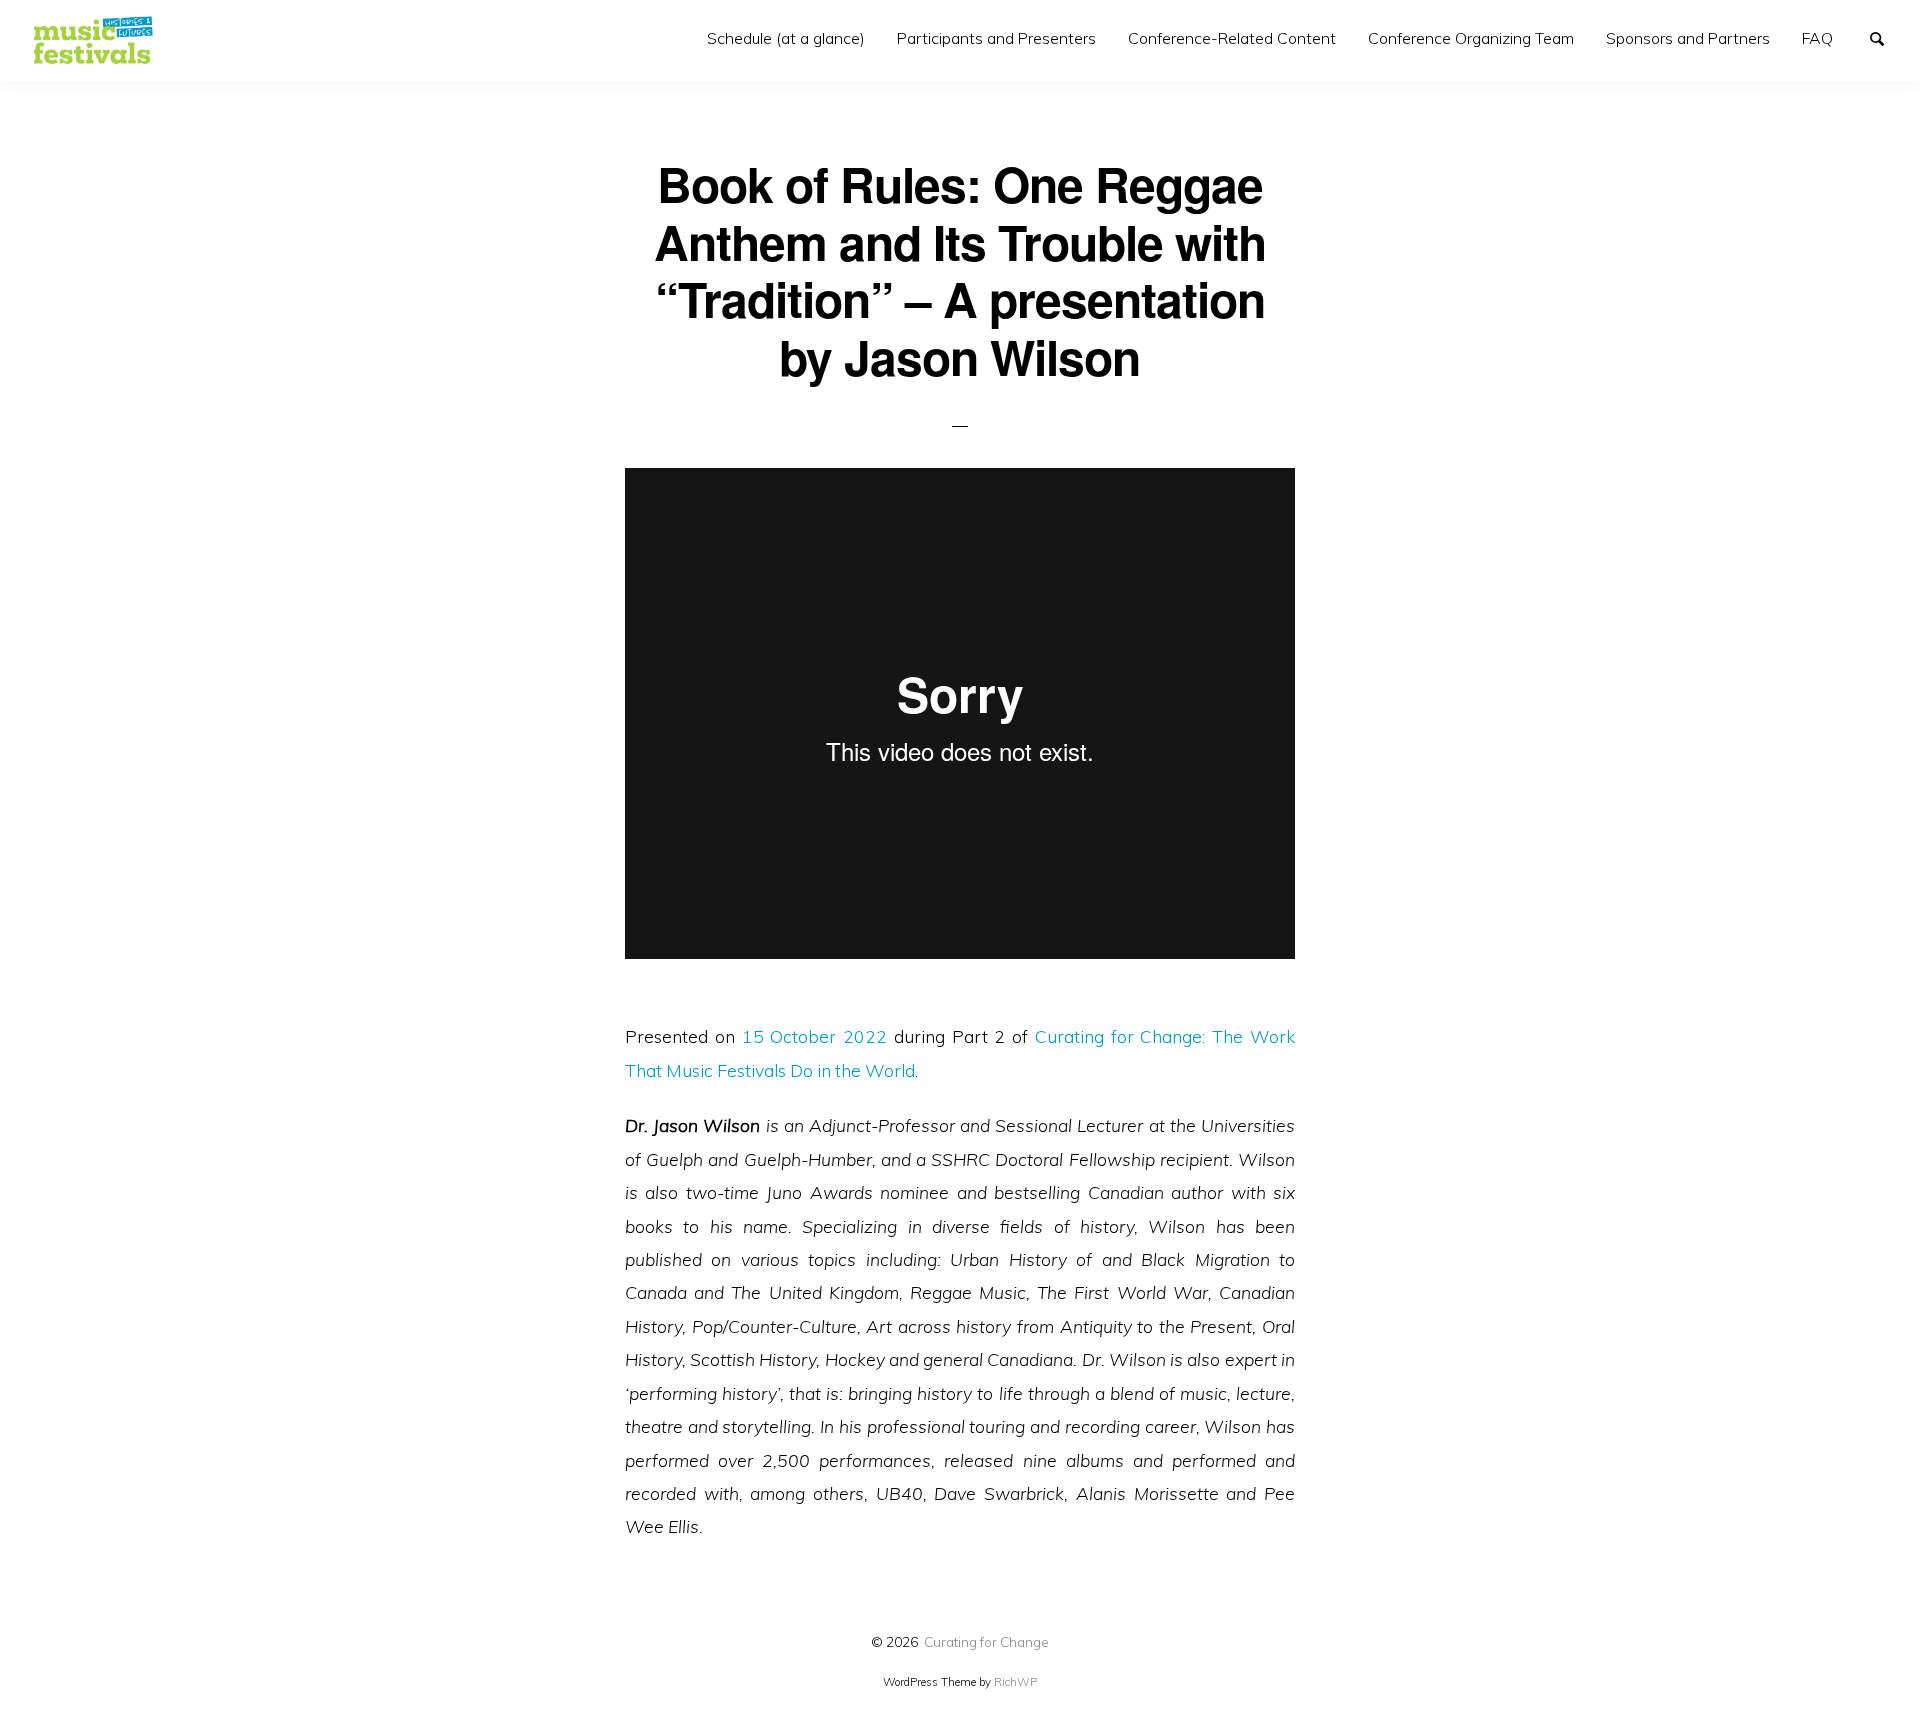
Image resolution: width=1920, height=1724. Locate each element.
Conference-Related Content (1232, 38)
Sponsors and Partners (1688, 38)
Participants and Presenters (996, 38)
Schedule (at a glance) (786, 38)
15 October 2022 (815, 1036)
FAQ (1817, 38)
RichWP (1015, 1682)
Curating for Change (986, 1641)
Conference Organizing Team (1471, 38)
